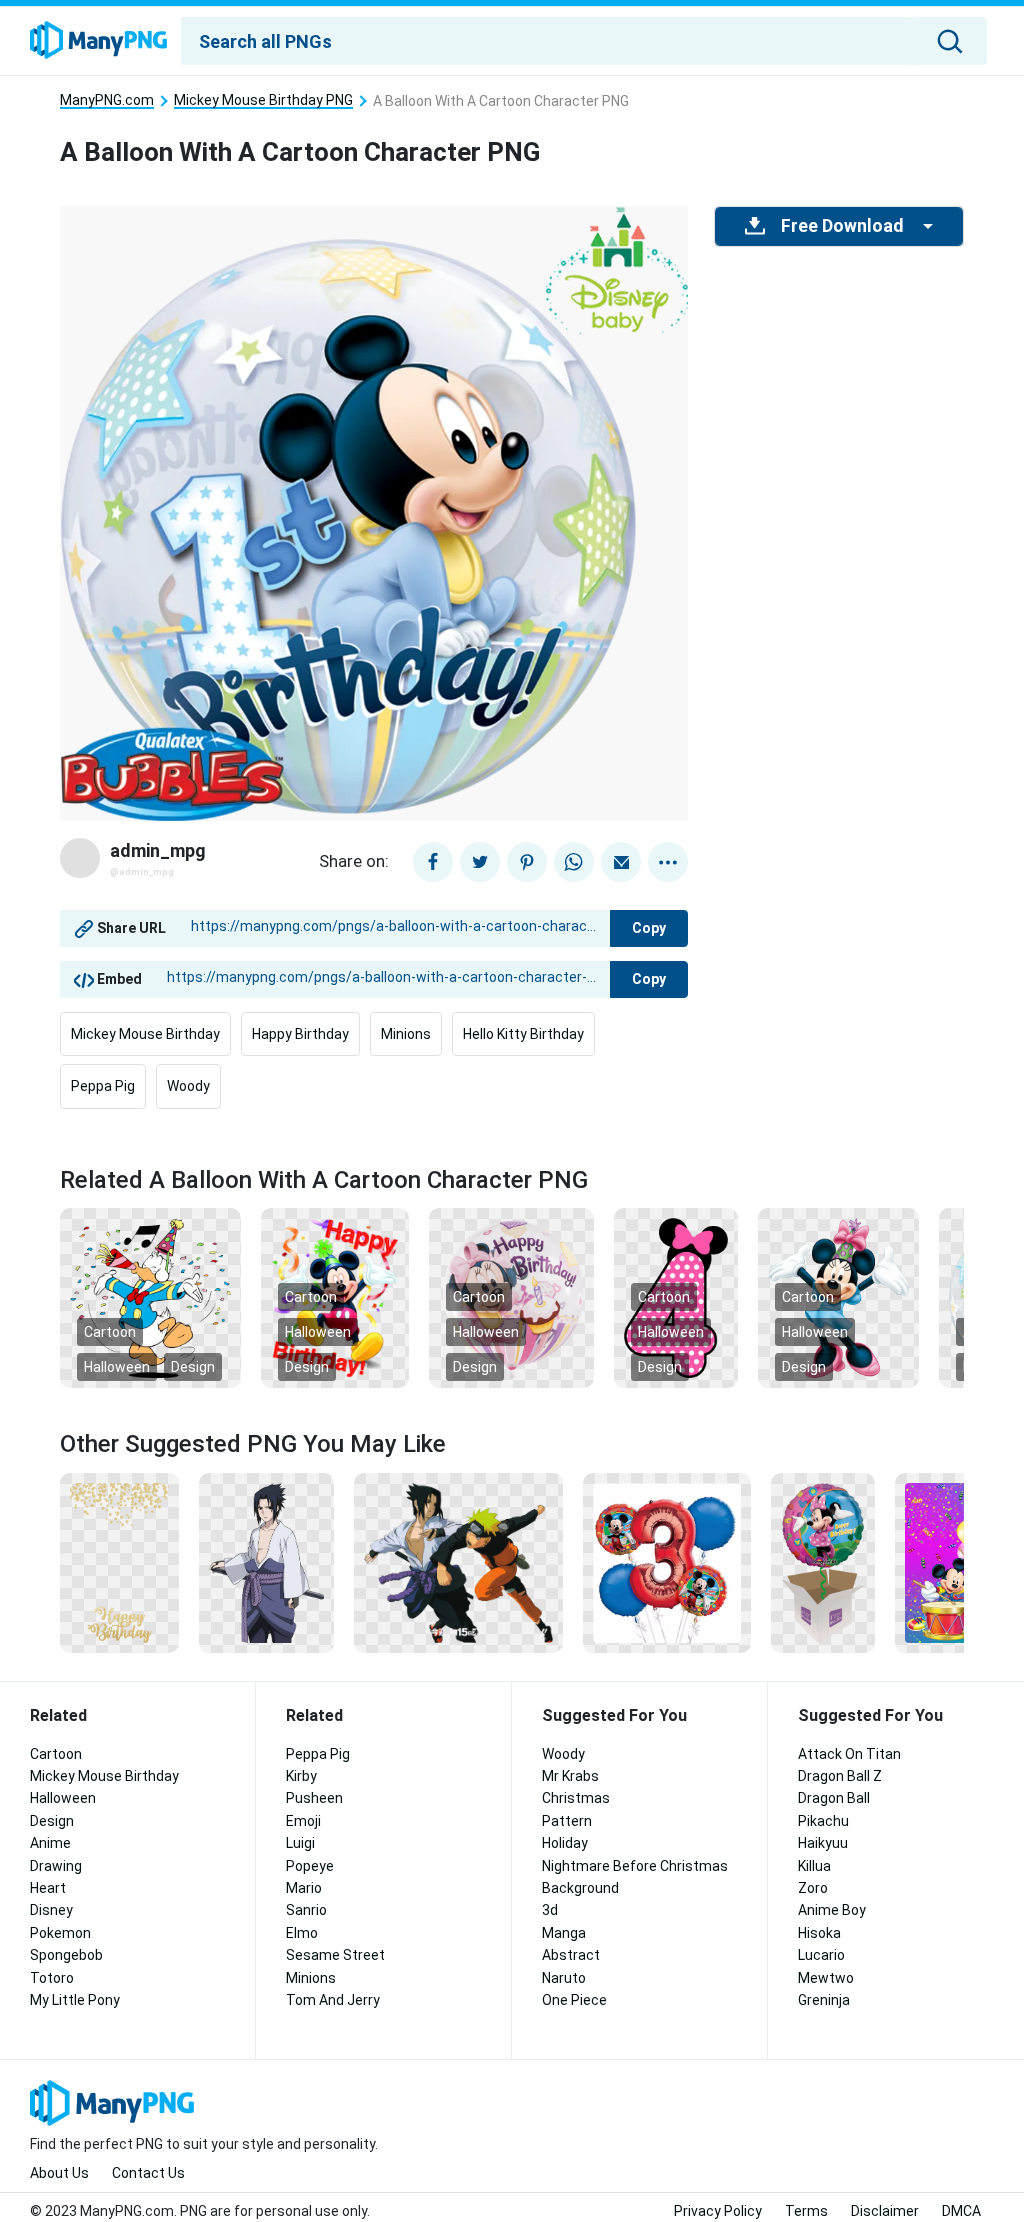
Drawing (56, 1866)
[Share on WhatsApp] (574, 862)
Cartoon (110, 1332)
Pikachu (823, 1821)
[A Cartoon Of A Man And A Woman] (458, 1562)
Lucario (821, 1955)
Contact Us (148, 2173)
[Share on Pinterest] (527, 862)
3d (550, 1910)
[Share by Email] (621, 862)
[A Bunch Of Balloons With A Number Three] (667, 1562)
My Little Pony (75, 2000)
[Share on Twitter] (480, 862)
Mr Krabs (570, 1776)
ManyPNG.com (107, 100)
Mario (304, 1888)
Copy (649, 928)
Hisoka (819, 1933)
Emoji (303, 1821)
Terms (806, 2211)
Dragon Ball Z (840, 1776)
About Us (59, 2173)
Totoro (52, 1978)
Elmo (302, 1933)
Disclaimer (885, 2211)
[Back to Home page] (98, 41)
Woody (188, 1086)
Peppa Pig (103, 1086)
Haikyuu (823, 1843)
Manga (564, 1933)
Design (193, 1367)
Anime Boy (832, 1910)
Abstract (571, 1955)
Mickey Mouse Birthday (145, 1034)
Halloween (117, 1367)
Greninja (824, 2000)
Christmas (576, 1798)
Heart (48, 1888)
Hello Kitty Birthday (523, 1034)
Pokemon (60, 1933)
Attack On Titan (849, 1754)
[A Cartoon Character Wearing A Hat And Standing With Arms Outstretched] (838, 1297)
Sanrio (306, 1910)
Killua (814, 1866)
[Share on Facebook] (433, 862)
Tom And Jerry (333, 2000)
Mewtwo (826, 1978)
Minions (406, 1034)
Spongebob (66, 1955)
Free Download (842, 226)
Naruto (564, 1978)
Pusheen (314, 1798)
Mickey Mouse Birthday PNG (263, 100)
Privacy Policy (718, 2211)
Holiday (565, 1843)
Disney (51, 1910)
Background (580, 1888)
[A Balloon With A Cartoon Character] (511, 1297)
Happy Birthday (300, 1034)
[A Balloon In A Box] (823, 1562)
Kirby (301, 1776)
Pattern (567, 1821)
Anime (50, 1843)
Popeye (310, 1866)
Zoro (813, 1888)
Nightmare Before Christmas (635, 1866)
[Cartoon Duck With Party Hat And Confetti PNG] (150, 1297)
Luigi (300, 1843)
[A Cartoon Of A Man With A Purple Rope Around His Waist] (266, 1562)
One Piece (574, 2000)
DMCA (961, 2211)
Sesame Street (335, 1955)
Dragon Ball (834, 1798)
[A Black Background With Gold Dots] (119, 1562)
